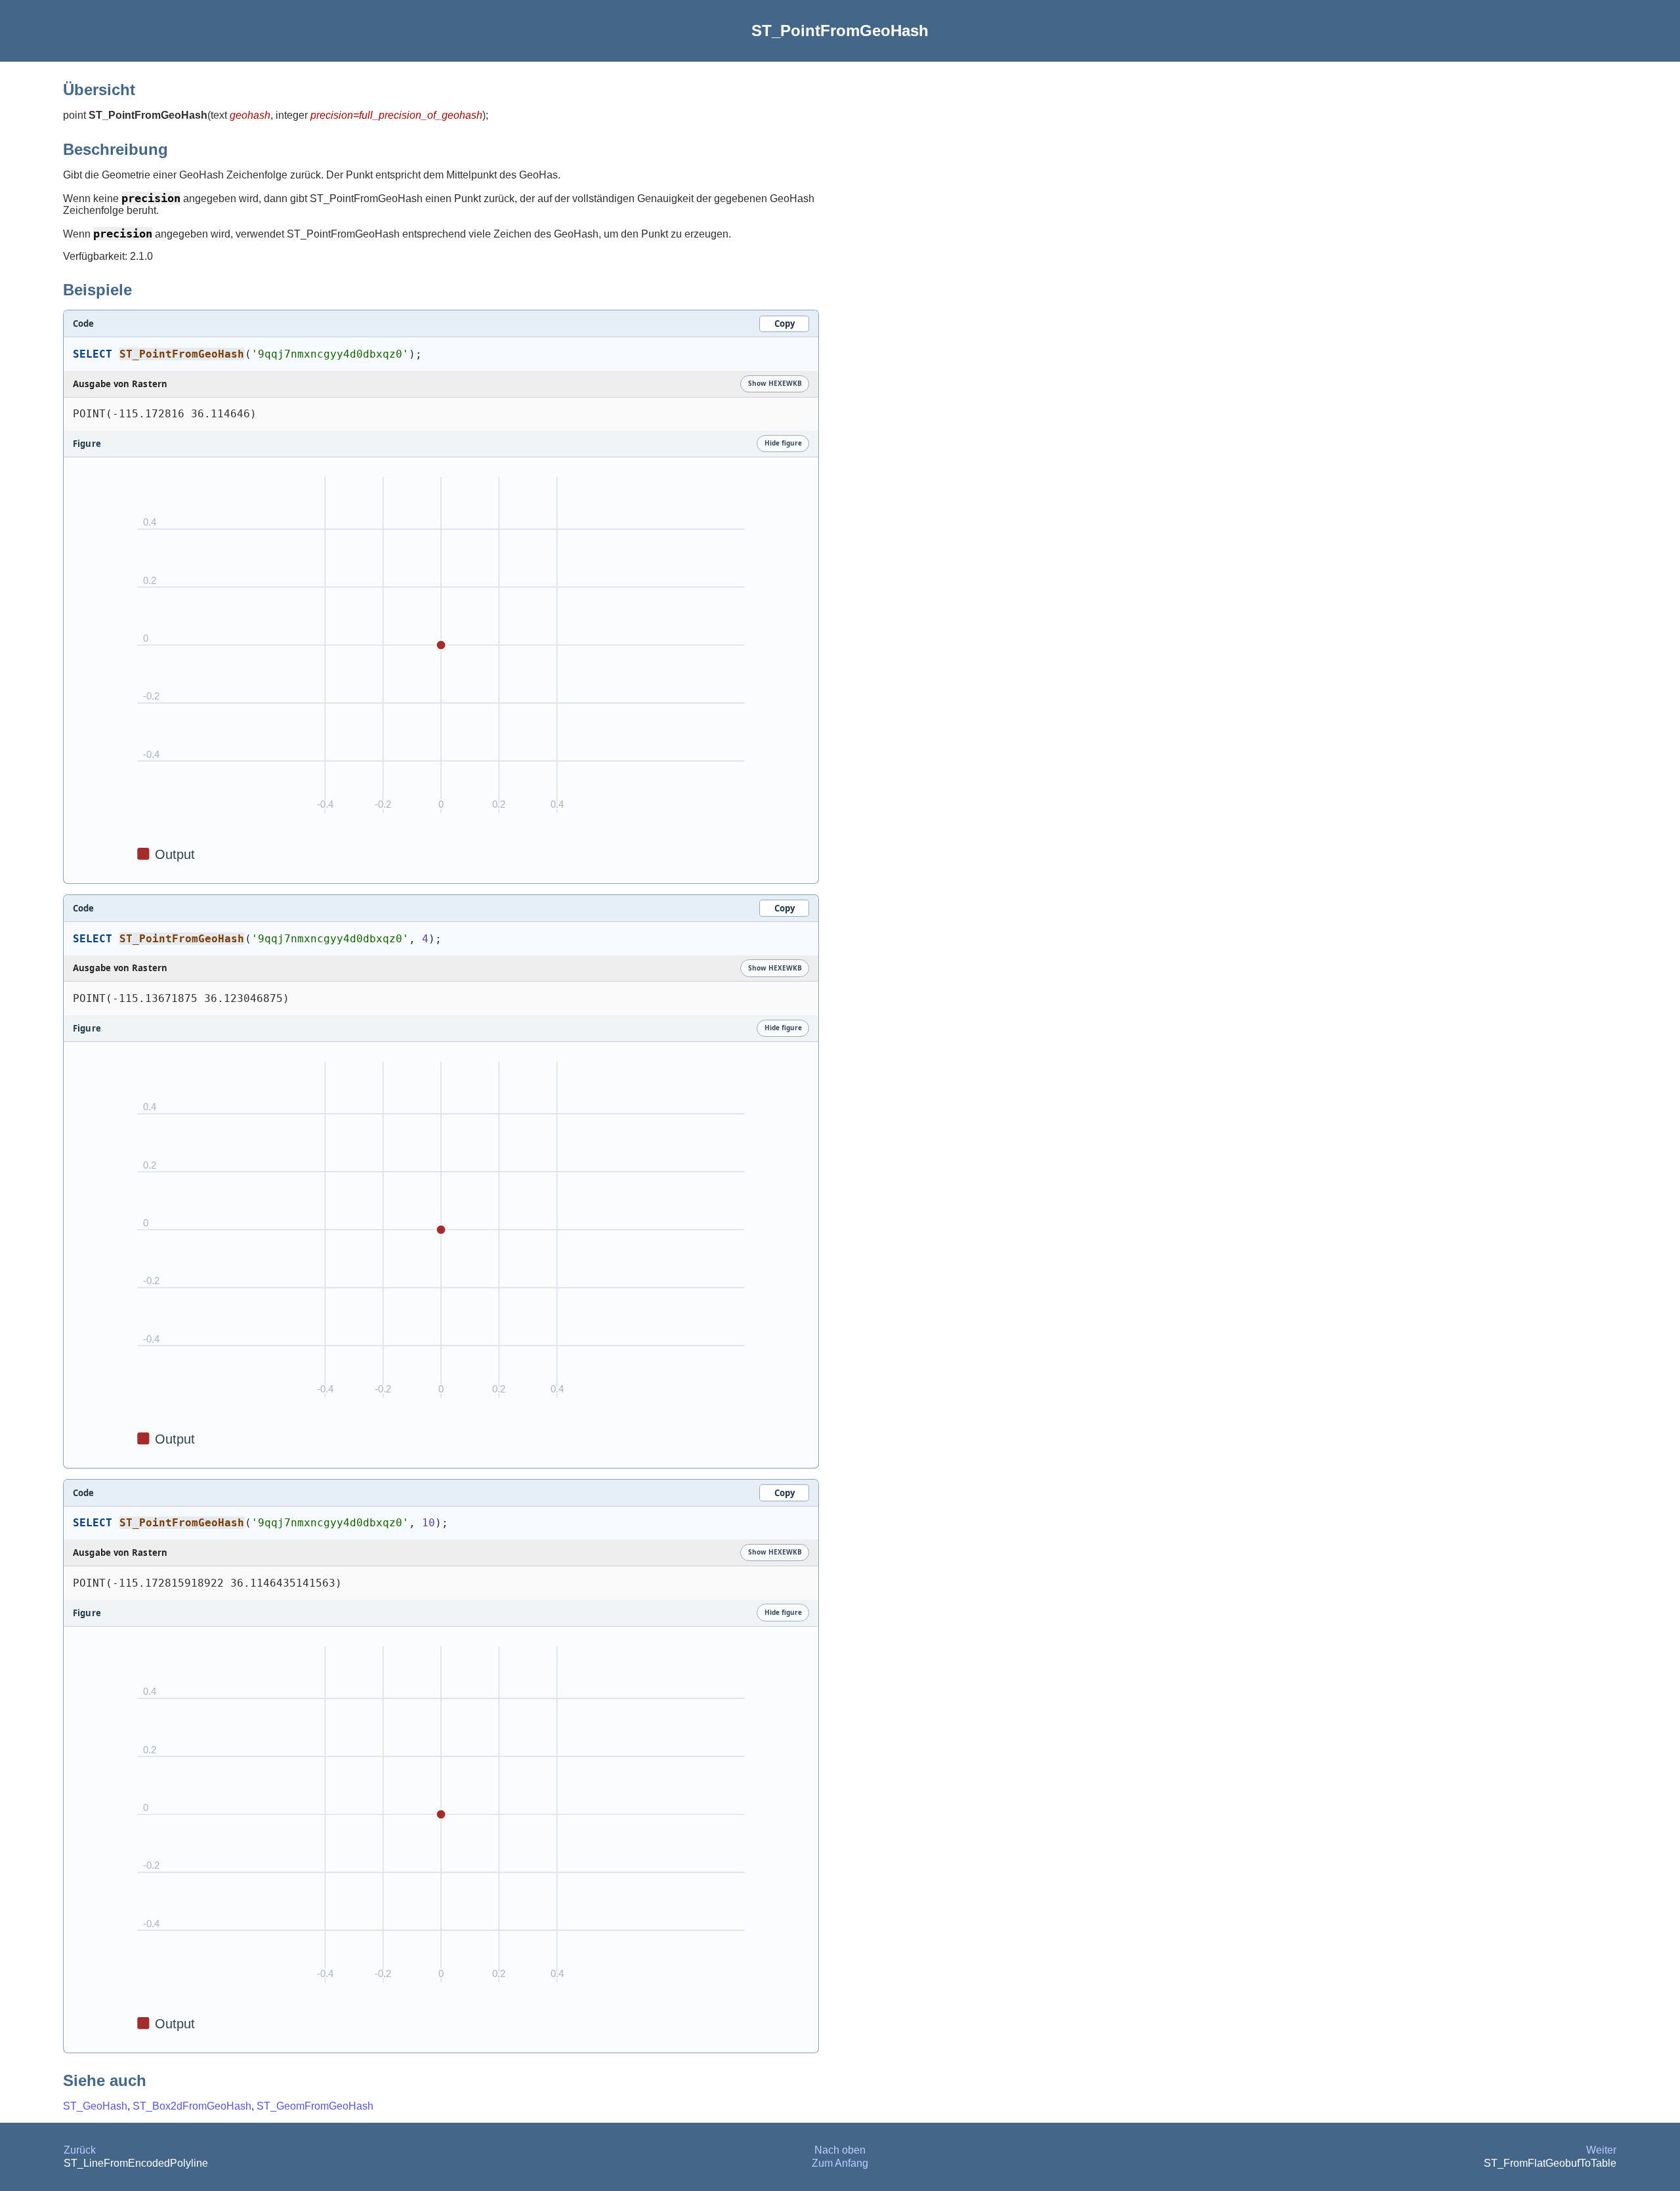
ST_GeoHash (95, 2106)
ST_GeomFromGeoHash (315, 2106)
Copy (785, 323)
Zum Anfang (840, 2163)
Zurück (80, 2150)
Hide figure (783, 443)
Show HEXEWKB (775, 383)
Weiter (1601, 2150)
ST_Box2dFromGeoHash (192, 2106)
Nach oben (840, 2150)
